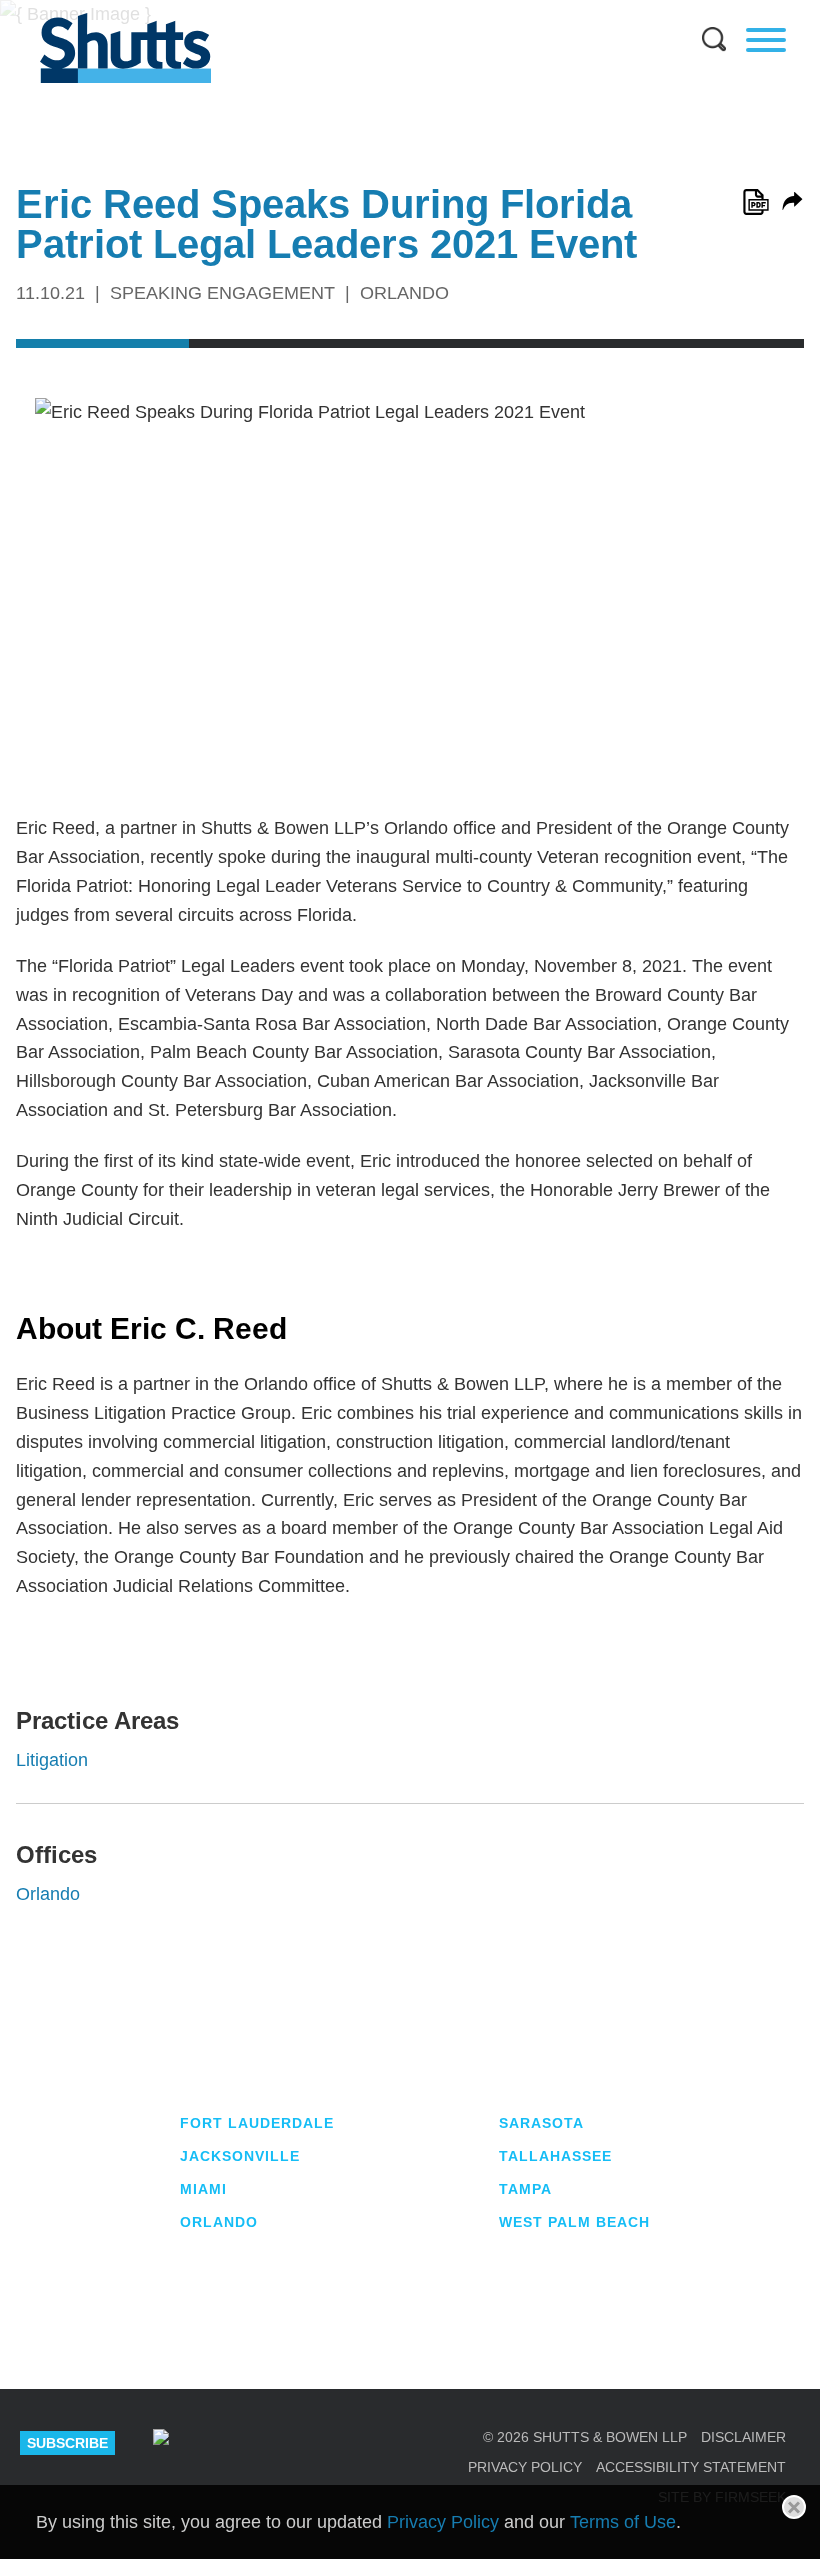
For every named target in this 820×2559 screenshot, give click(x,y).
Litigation (52, 1760)
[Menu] (766, 40)
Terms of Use (623, 2522)
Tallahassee (555, 2156)
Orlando (48, 1894)
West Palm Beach (574, 2222)
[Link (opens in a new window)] (756, 202)
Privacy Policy (525, 2467)
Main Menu (395, 10)
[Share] (792, 201)
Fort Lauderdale (257, 2123)
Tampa (525, 2189)
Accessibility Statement (691, 2467)
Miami (203, 2189)
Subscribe (67, 2443)
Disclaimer (743, 2437)
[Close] (794, 2507)
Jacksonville (240, 2156)
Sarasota (541, 2123)
